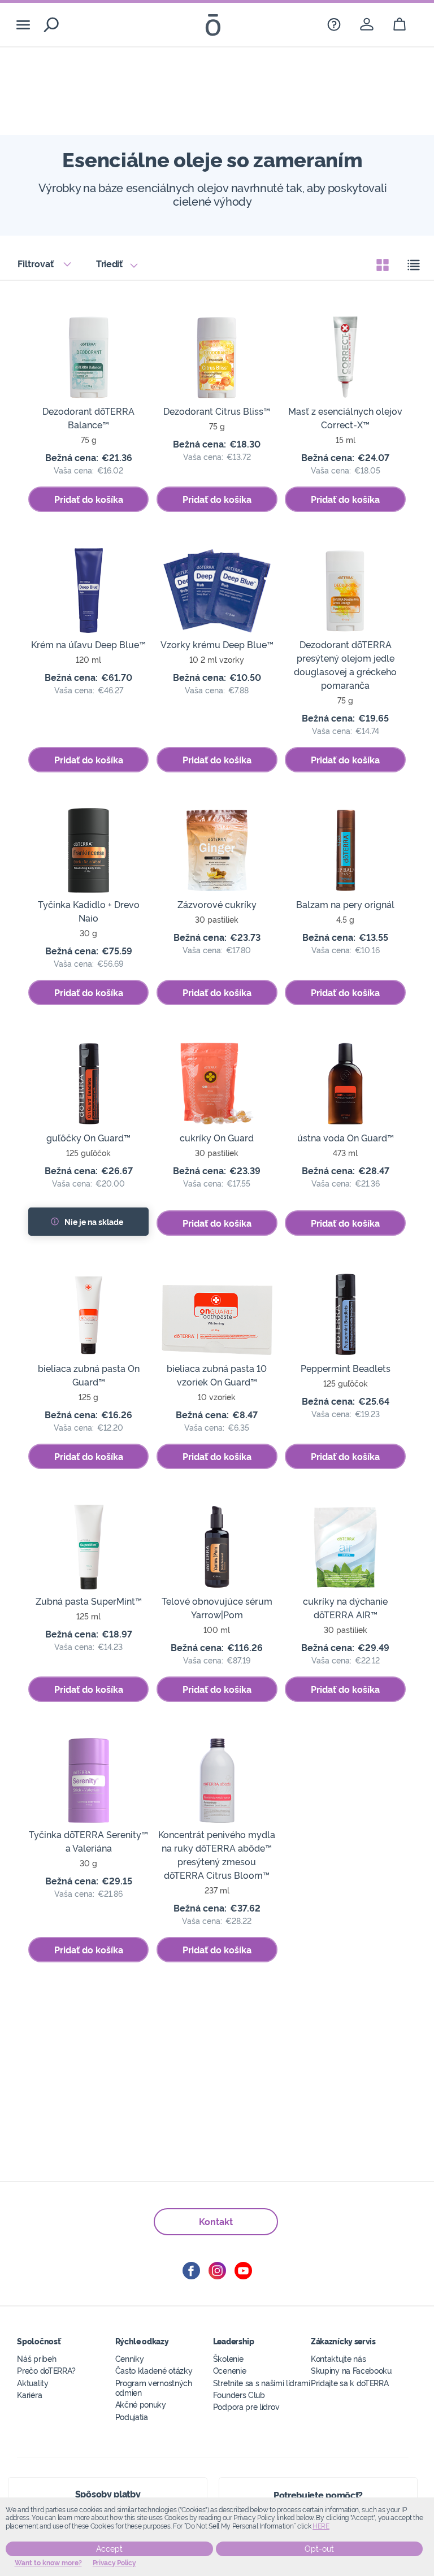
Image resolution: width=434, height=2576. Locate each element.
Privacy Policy (114, 2563)
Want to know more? (48, 2563)
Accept (109, 2549)
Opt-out (319, 2549)
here (321, 2526)
